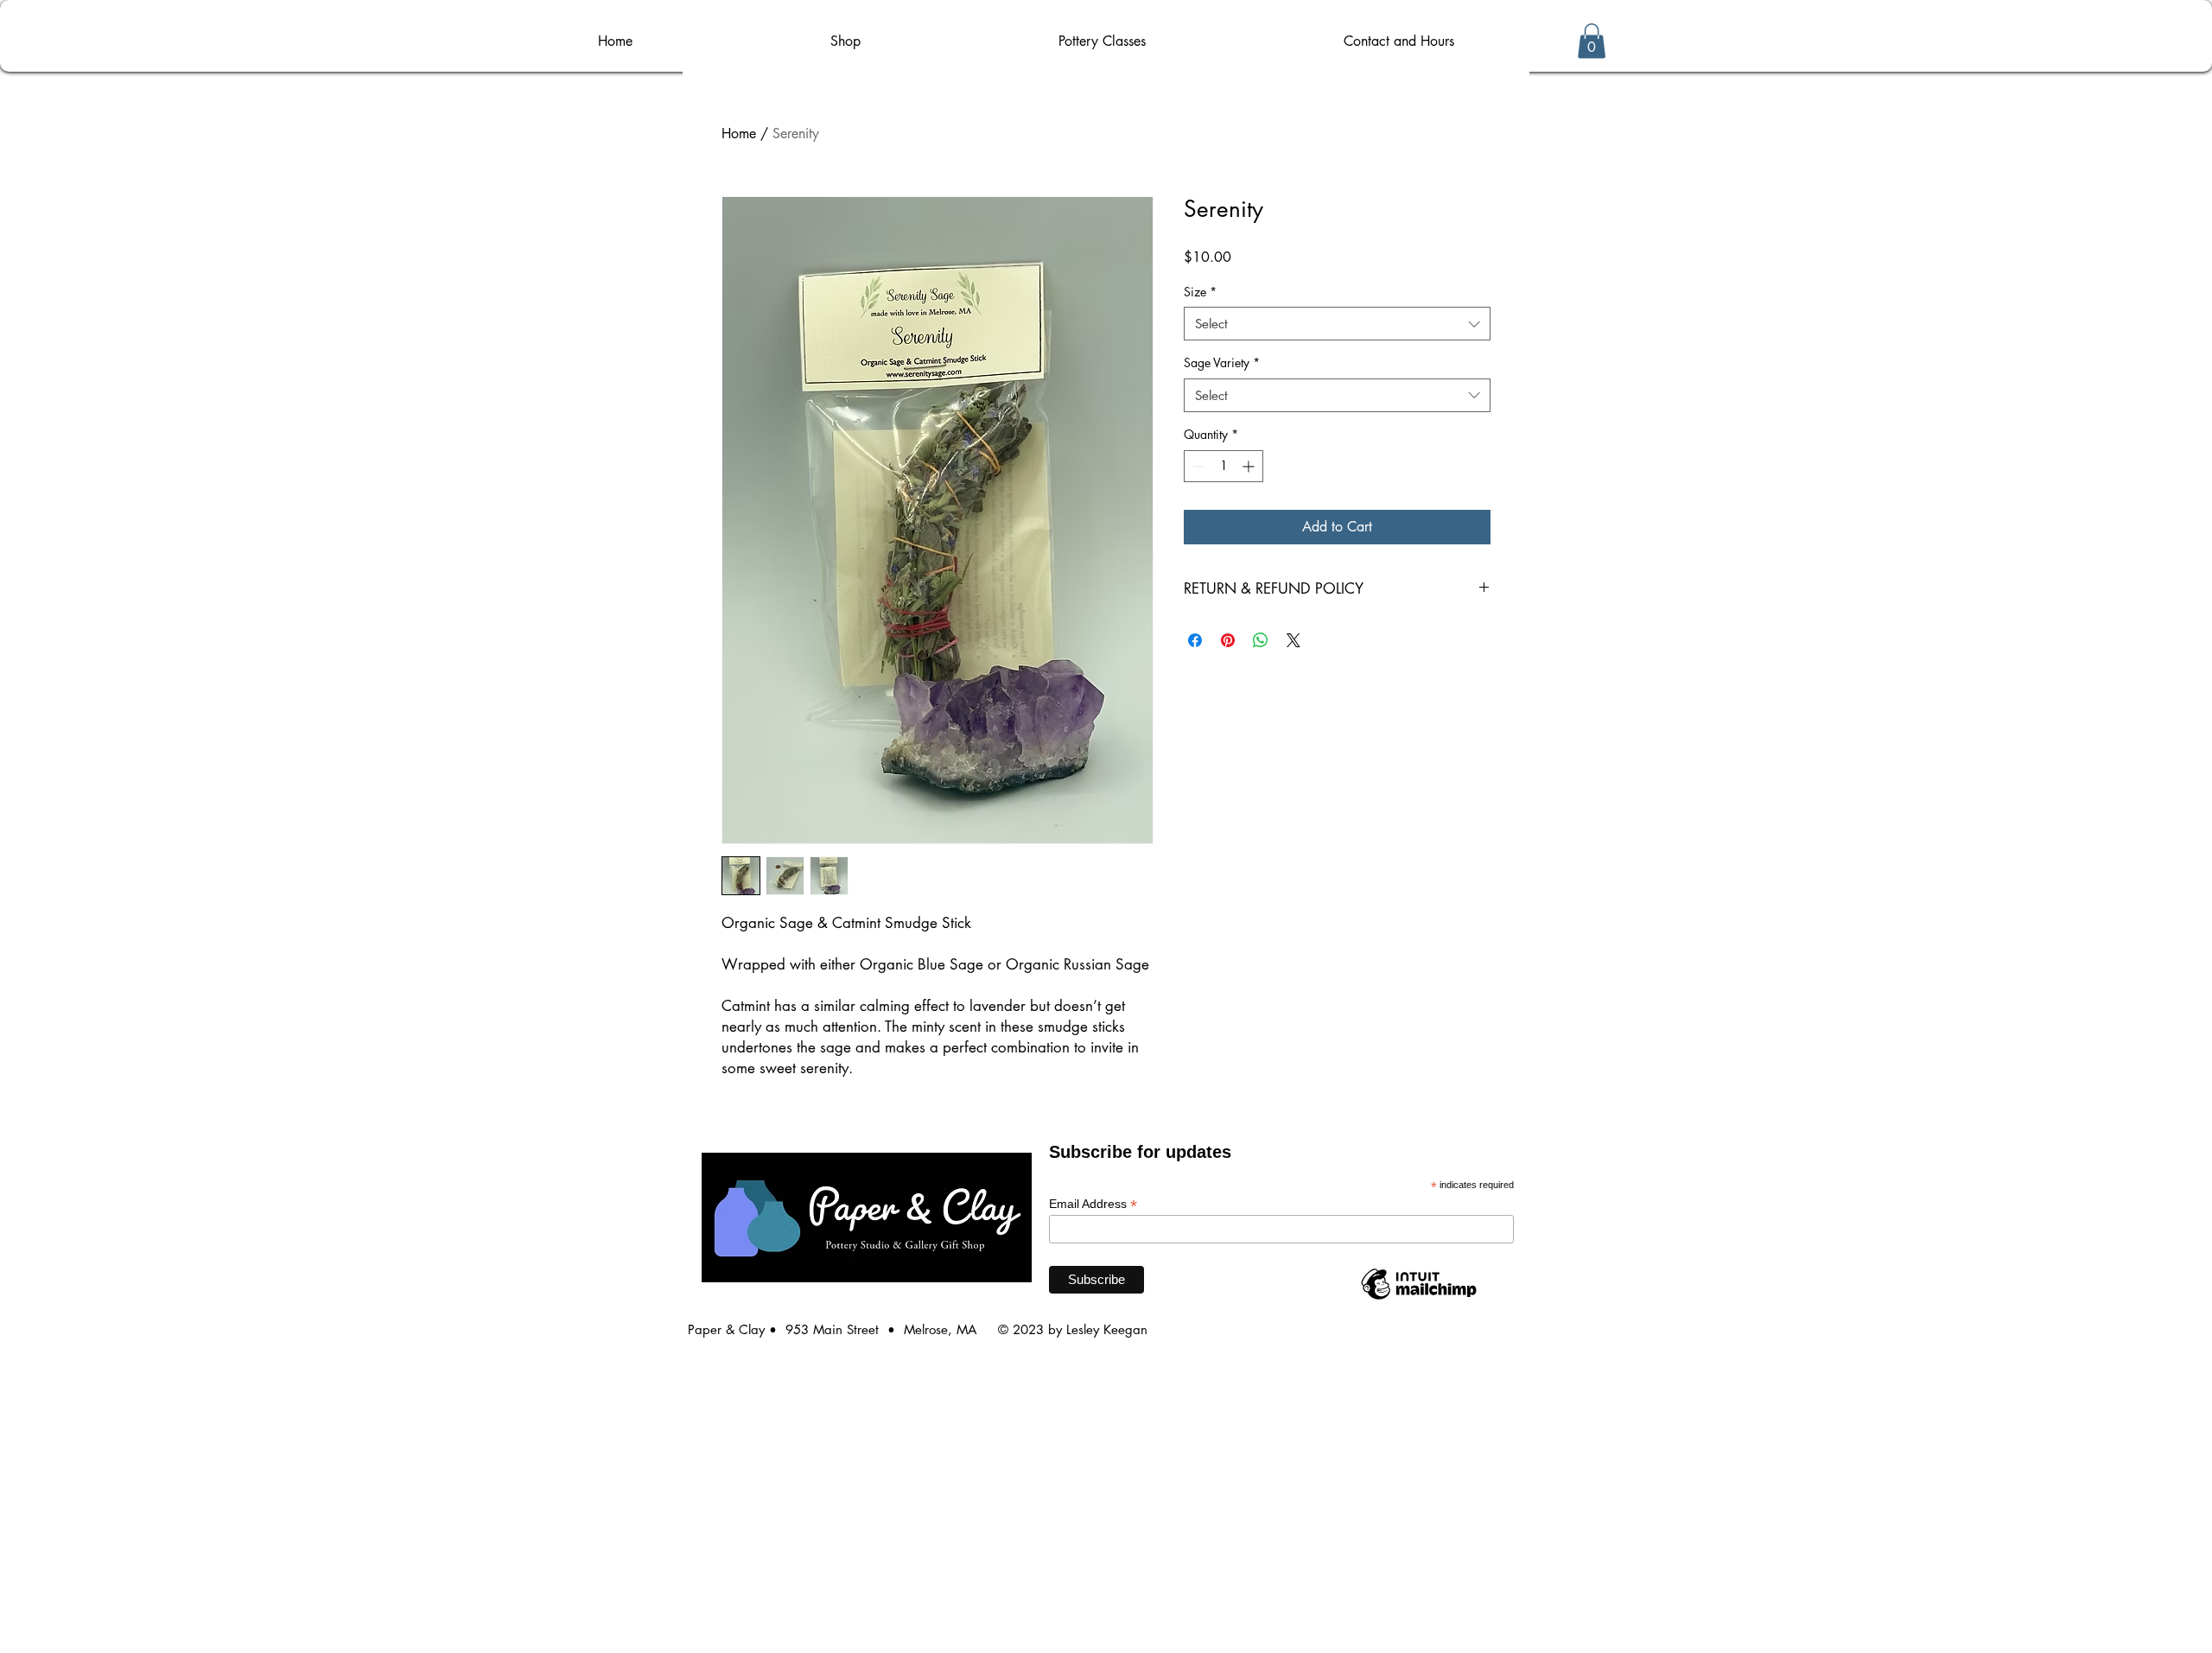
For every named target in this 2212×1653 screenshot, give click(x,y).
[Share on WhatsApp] (1261, 640)
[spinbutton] (1224, 466)
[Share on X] (1294, 640)
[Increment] (1250, 466)
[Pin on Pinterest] (1228, 640)
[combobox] (1337, 324)
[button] (1592, 41)
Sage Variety (1222, 362)
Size (1200, 292)
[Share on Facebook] (1195, 640)
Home (739, 134)
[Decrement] (1197, 466)
